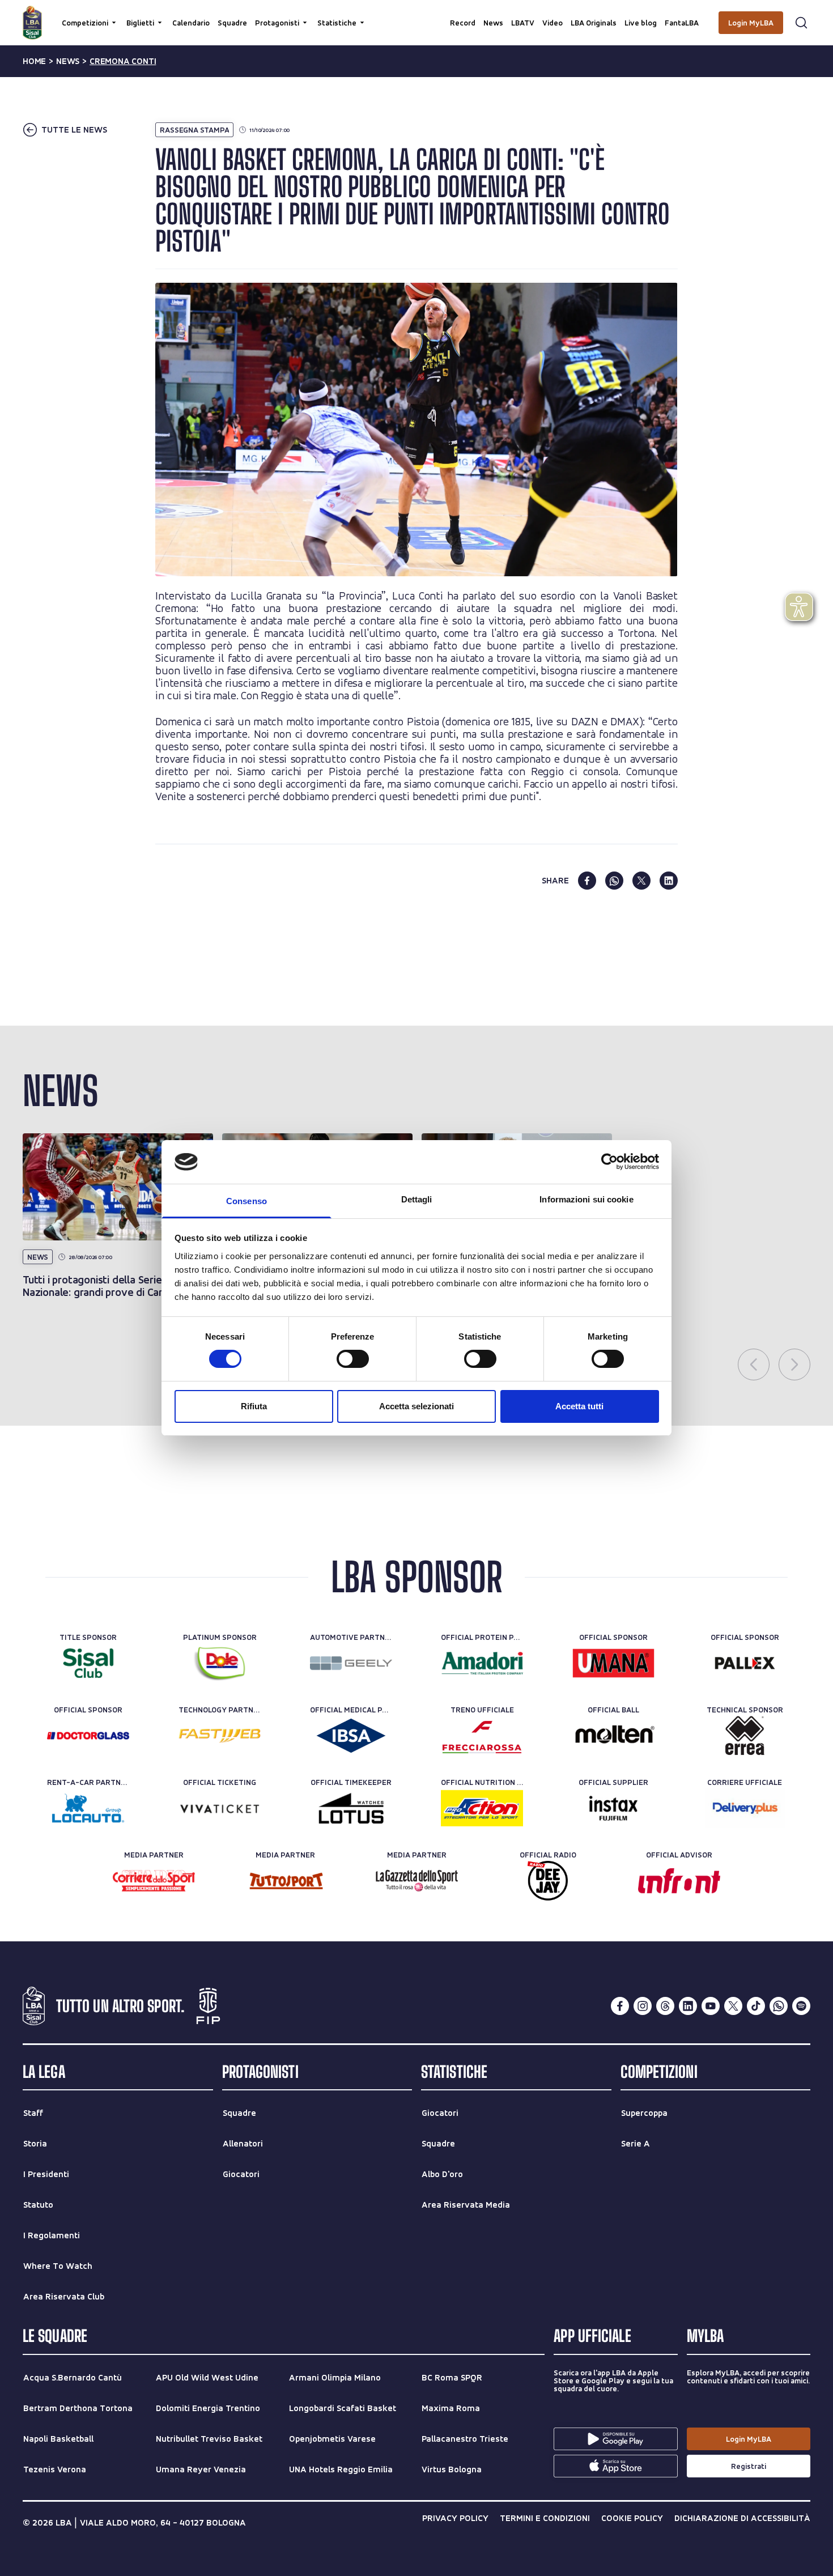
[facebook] (587, 881)
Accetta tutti (579, 1406)
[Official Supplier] (613, 1808)
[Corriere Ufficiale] (745, 1808)
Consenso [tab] (246, 1201)
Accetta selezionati (416, 1406)
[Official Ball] (613, 1736)
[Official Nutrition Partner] (482, 1808)
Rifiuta (254, 1406)
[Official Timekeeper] (351, 1808)
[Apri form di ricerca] (801, 23)
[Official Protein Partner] (482, 1663)
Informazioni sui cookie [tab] (586, 1199)
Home (34, 61)
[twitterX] (733, 2006)
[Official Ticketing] (220, 1808)
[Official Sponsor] (613, 1663)
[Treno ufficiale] (482, 1736)
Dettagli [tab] (417, 1199)
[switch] (353, 1359)
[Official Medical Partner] (351, 1736)
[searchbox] (416, 14)
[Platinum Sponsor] (220, 1663)
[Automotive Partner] (351, 1663)
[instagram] (643, 2006)
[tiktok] (756, 2006)
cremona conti (123, 61)
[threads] (665, 2006)
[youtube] (711, 2006)
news (68, 61)
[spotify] (801, 2006)
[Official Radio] (548, 1881)
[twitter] (641, 881)
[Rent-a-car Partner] (88, 1808)
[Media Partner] (154, 1881)
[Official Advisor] (679, 1881)
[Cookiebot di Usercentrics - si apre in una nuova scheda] (609, 1162)
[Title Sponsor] (88, 1663)
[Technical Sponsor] (745, 1736)
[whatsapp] (614, 881)
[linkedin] (669, 881)
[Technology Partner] (220, 1736)
